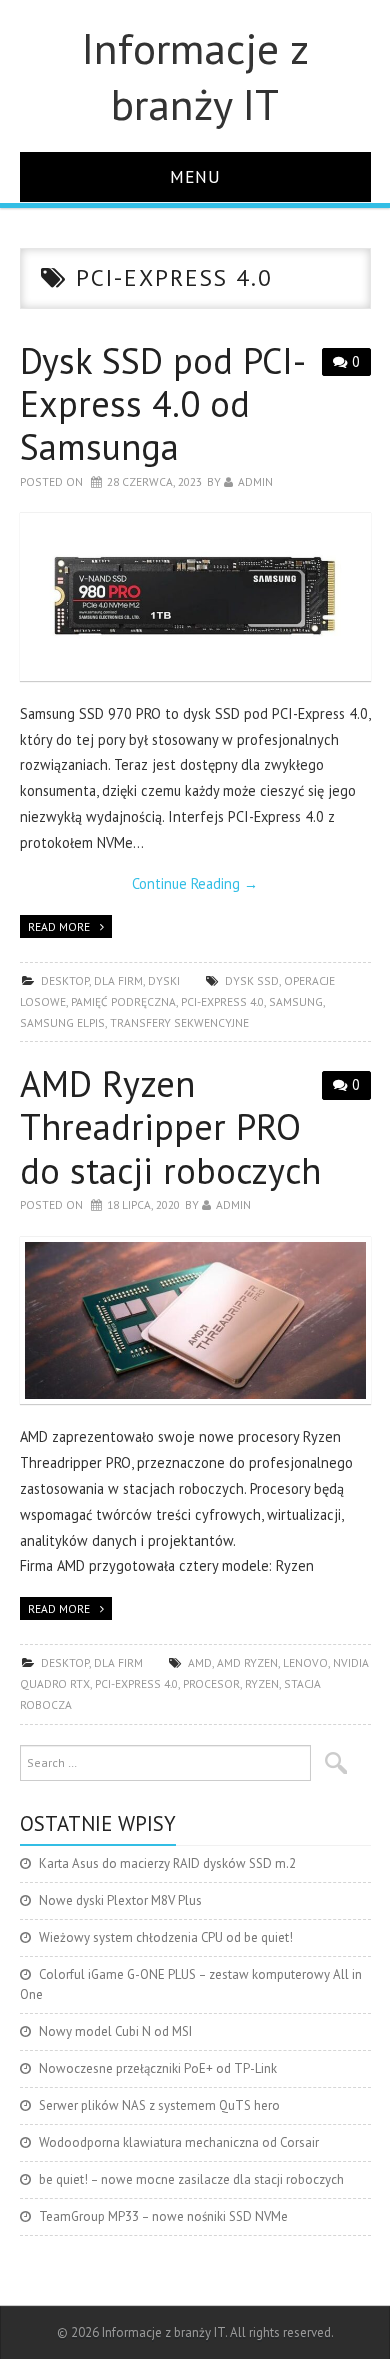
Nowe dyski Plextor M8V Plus (120, 1900)
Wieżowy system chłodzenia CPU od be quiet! (166, 1937)
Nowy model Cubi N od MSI (115, 2031)
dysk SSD (252, 980)
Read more (59, 926)
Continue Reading (195, 883)
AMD (200, 1662)
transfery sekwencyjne (179, 1022)
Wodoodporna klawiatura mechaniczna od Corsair (179, 2142)
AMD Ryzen (247, 1662)
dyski (164, 980)
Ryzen (262, 1683)
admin (255, 481)
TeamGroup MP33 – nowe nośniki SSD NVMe (163, 2216)
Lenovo (305, 1662)
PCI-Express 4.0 (222, 1001)
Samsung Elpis (62, 1022)
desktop (65, 980)
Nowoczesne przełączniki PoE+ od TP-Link (158, 2068)
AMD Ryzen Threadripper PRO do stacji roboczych (170, 1126)
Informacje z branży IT (195, 76)
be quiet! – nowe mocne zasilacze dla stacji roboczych (191, 2179)
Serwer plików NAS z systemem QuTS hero (159, 2105)
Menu (195, 176)
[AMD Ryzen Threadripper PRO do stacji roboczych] (195, 1320)
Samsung (296, 1001)
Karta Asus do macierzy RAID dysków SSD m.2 (167, 1863)
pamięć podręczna (123, 1001)
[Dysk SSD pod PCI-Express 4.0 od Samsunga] (195, 596)
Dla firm (118, 980)
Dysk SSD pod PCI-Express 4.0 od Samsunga (163, 403)
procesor (211, 1683)
